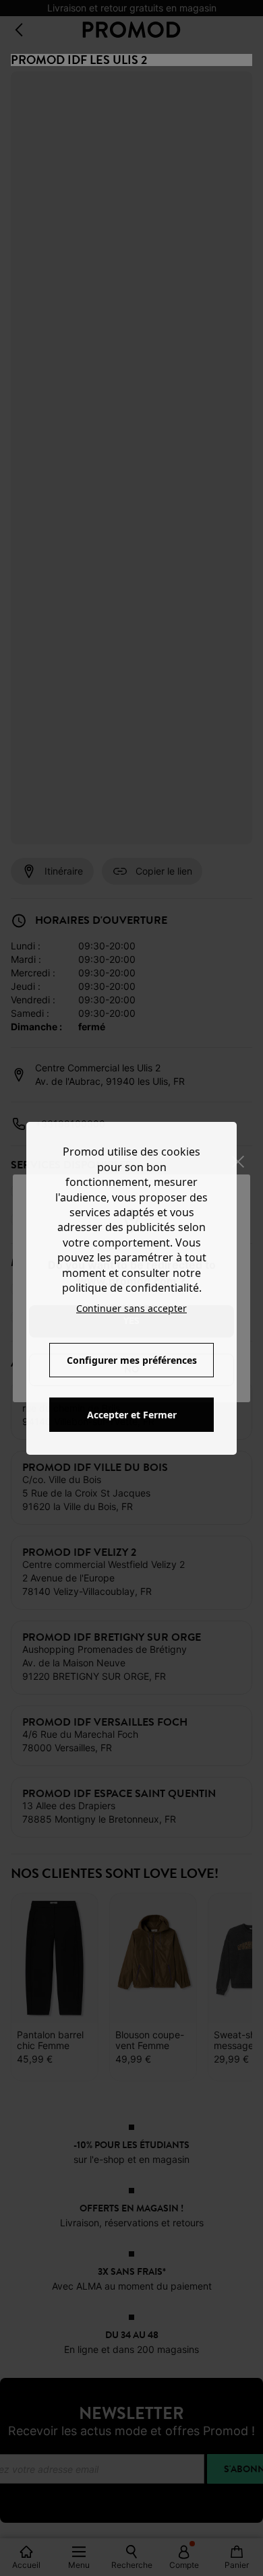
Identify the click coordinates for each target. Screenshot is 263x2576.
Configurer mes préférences (132, 1360)
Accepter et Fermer (132, 1415)
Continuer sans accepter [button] (131, 1308)
